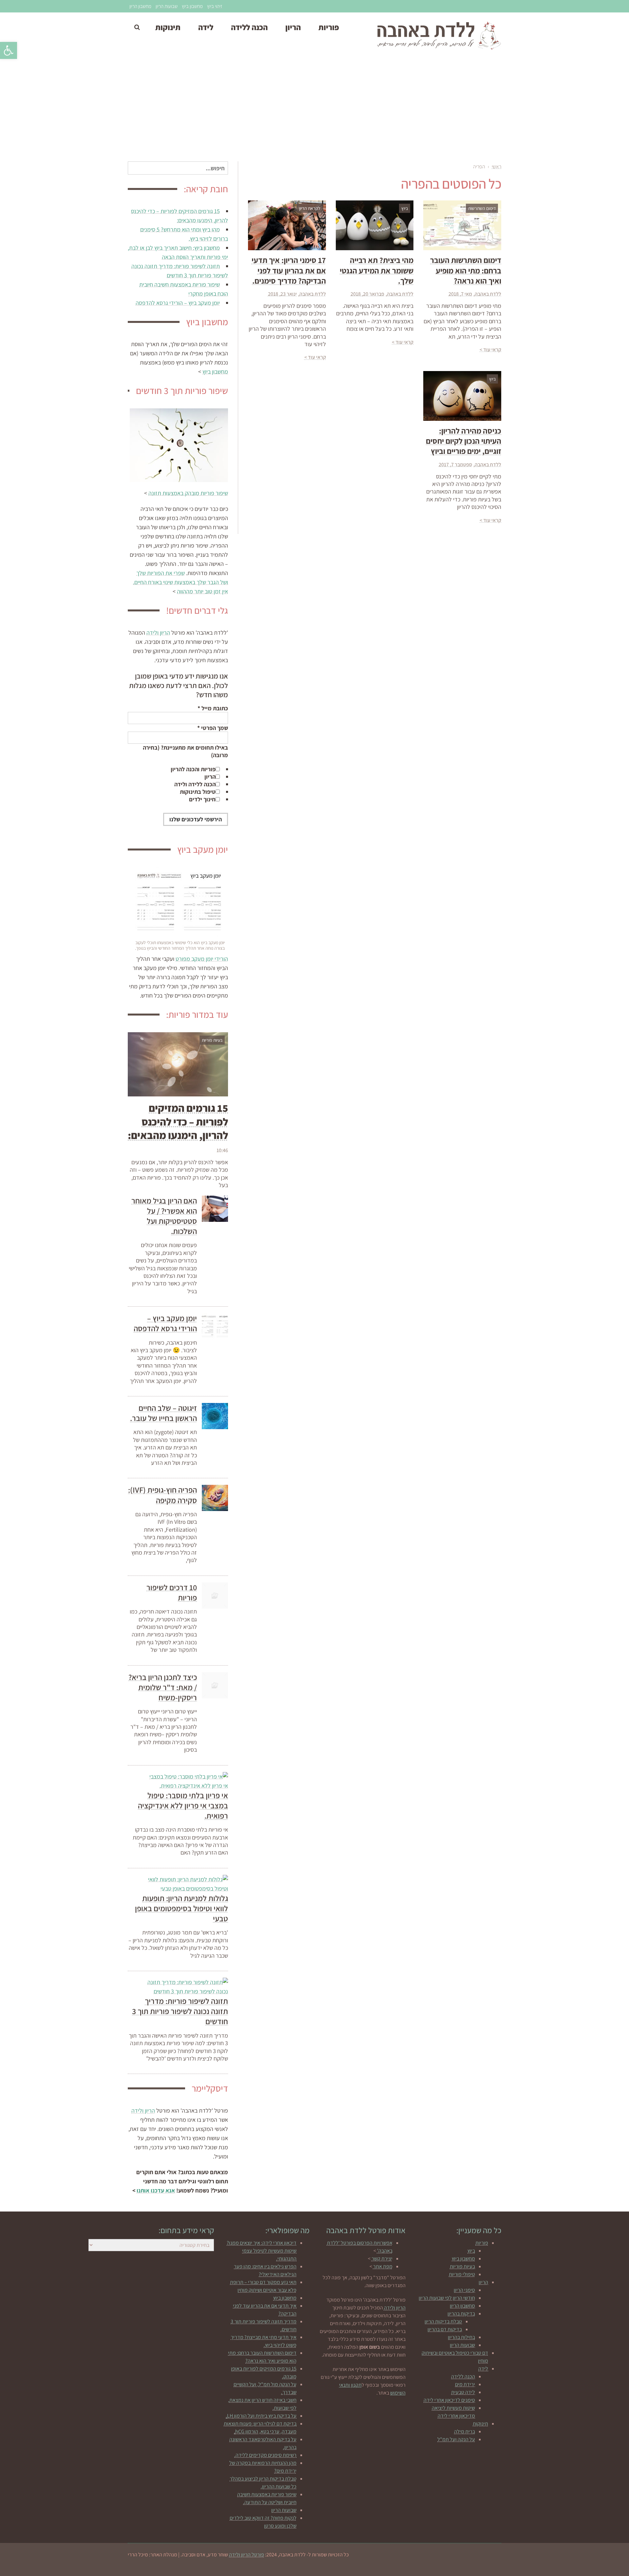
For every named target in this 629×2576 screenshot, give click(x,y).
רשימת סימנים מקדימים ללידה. (265, 2455)
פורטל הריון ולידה (247, 2555)
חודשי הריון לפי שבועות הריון (447, 2298)
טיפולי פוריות (462, 2274)
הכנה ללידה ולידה (195, 784)
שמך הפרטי (213, 728)
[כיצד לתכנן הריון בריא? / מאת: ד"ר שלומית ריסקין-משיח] (215, 1685)
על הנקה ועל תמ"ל (456, 2439)
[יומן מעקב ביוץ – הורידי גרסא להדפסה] (215, 1326)
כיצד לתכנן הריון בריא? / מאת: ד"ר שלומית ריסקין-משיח (163, 1687)
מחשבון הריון (140, 6)
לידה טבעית (463, 2392)
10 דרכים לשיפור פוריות (172, 1592)
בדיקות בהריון (461, 2314)
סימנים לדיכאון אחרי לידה (449, 2400)
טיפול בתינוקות (198, 792)
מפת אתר (383, 2266)
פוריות (482, 2243)
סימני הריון (464, 2290)
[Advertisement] (314, 109)
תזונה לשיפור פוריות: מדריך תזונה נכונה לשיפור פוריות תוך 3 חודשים (180, 2011)
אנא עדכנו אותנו (156, 2190)
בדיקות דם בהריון (445, 2329)
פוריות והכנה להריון (193, 769)
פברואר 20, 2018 (367, 294)
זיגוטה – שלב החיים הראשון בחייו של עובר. (163, 1413)
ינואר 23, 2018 (282, 294)
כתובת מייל (213, 708)
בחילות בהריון (461, 2337)
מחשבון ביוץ (192, 6)
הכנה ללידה (463, 2376)
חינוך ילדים (202, 799)
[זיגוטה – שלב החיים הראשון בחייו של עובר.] (215, 1416)
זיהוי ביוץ (215, 6)
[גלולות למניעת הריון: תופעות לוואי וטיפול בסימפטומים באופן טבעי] (187, 1884)
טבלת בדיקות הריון (443, 2321)
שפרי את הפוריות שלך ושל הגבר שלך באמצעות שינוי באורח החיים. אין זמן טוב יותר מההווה (181, 582)
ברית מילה (465, 2431)
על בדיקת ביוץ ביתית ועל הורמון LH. (261, 2416)
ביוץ (471, 2251)
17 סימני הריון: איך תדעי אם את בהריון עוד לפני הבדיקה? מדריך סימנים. (289, 270)
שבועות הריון (167, 6)
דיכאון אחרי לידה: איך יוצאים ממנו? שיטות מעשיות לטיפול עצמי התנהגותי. (262, 2251)
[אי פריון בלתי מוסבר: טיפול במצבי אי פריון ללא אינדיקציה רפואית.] (187, 1781)
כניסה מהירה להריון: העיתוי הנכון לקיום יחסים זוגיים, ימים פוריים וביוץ (464, 441)
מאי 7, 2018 (460, 294)
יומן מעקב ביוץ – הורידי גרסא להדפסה (178, 303)
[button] (9, 50)
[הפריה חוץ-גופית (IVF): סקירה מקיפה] (215, 1498)
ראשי (496, 167)
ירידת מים (465, 2384)
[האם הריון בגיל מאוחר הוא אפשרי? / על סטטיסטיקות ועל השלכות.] (215, 1209)
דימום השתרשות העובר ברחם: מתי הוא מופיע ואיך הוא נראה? (466, 270)
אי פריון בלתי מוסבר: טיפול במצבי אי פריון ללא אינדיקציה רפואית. (183, 1805)
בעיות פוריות (462, 2266)
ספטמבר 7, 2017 (455, 465)
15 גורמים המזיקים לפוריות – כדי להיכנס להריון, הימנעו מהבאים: (178, 1121)
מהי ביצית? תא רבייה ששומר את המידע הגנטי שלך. (377, 270)
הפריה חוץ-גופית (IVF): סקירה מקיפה (162, 1495)
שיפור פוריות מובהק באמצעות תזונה (188, 493)
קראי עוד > (490, 350)
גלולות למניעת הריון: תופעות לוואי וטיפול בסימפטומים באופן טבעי (181, 1908)
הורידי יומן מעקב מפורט (202, 959)
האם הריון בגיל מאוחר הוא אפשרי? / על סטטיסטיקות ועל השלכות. (164, 1216)
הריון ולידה (158, 633)
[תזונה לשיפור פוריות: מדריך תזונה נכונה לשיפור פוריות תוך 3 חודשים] (187, 1987)
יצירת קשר (382, 2259)
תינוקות (480, 2424)
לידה (483, 2369)
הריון (210, 777)
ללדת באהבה (488, 294)
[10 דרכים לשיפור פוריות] (215, 1596)
